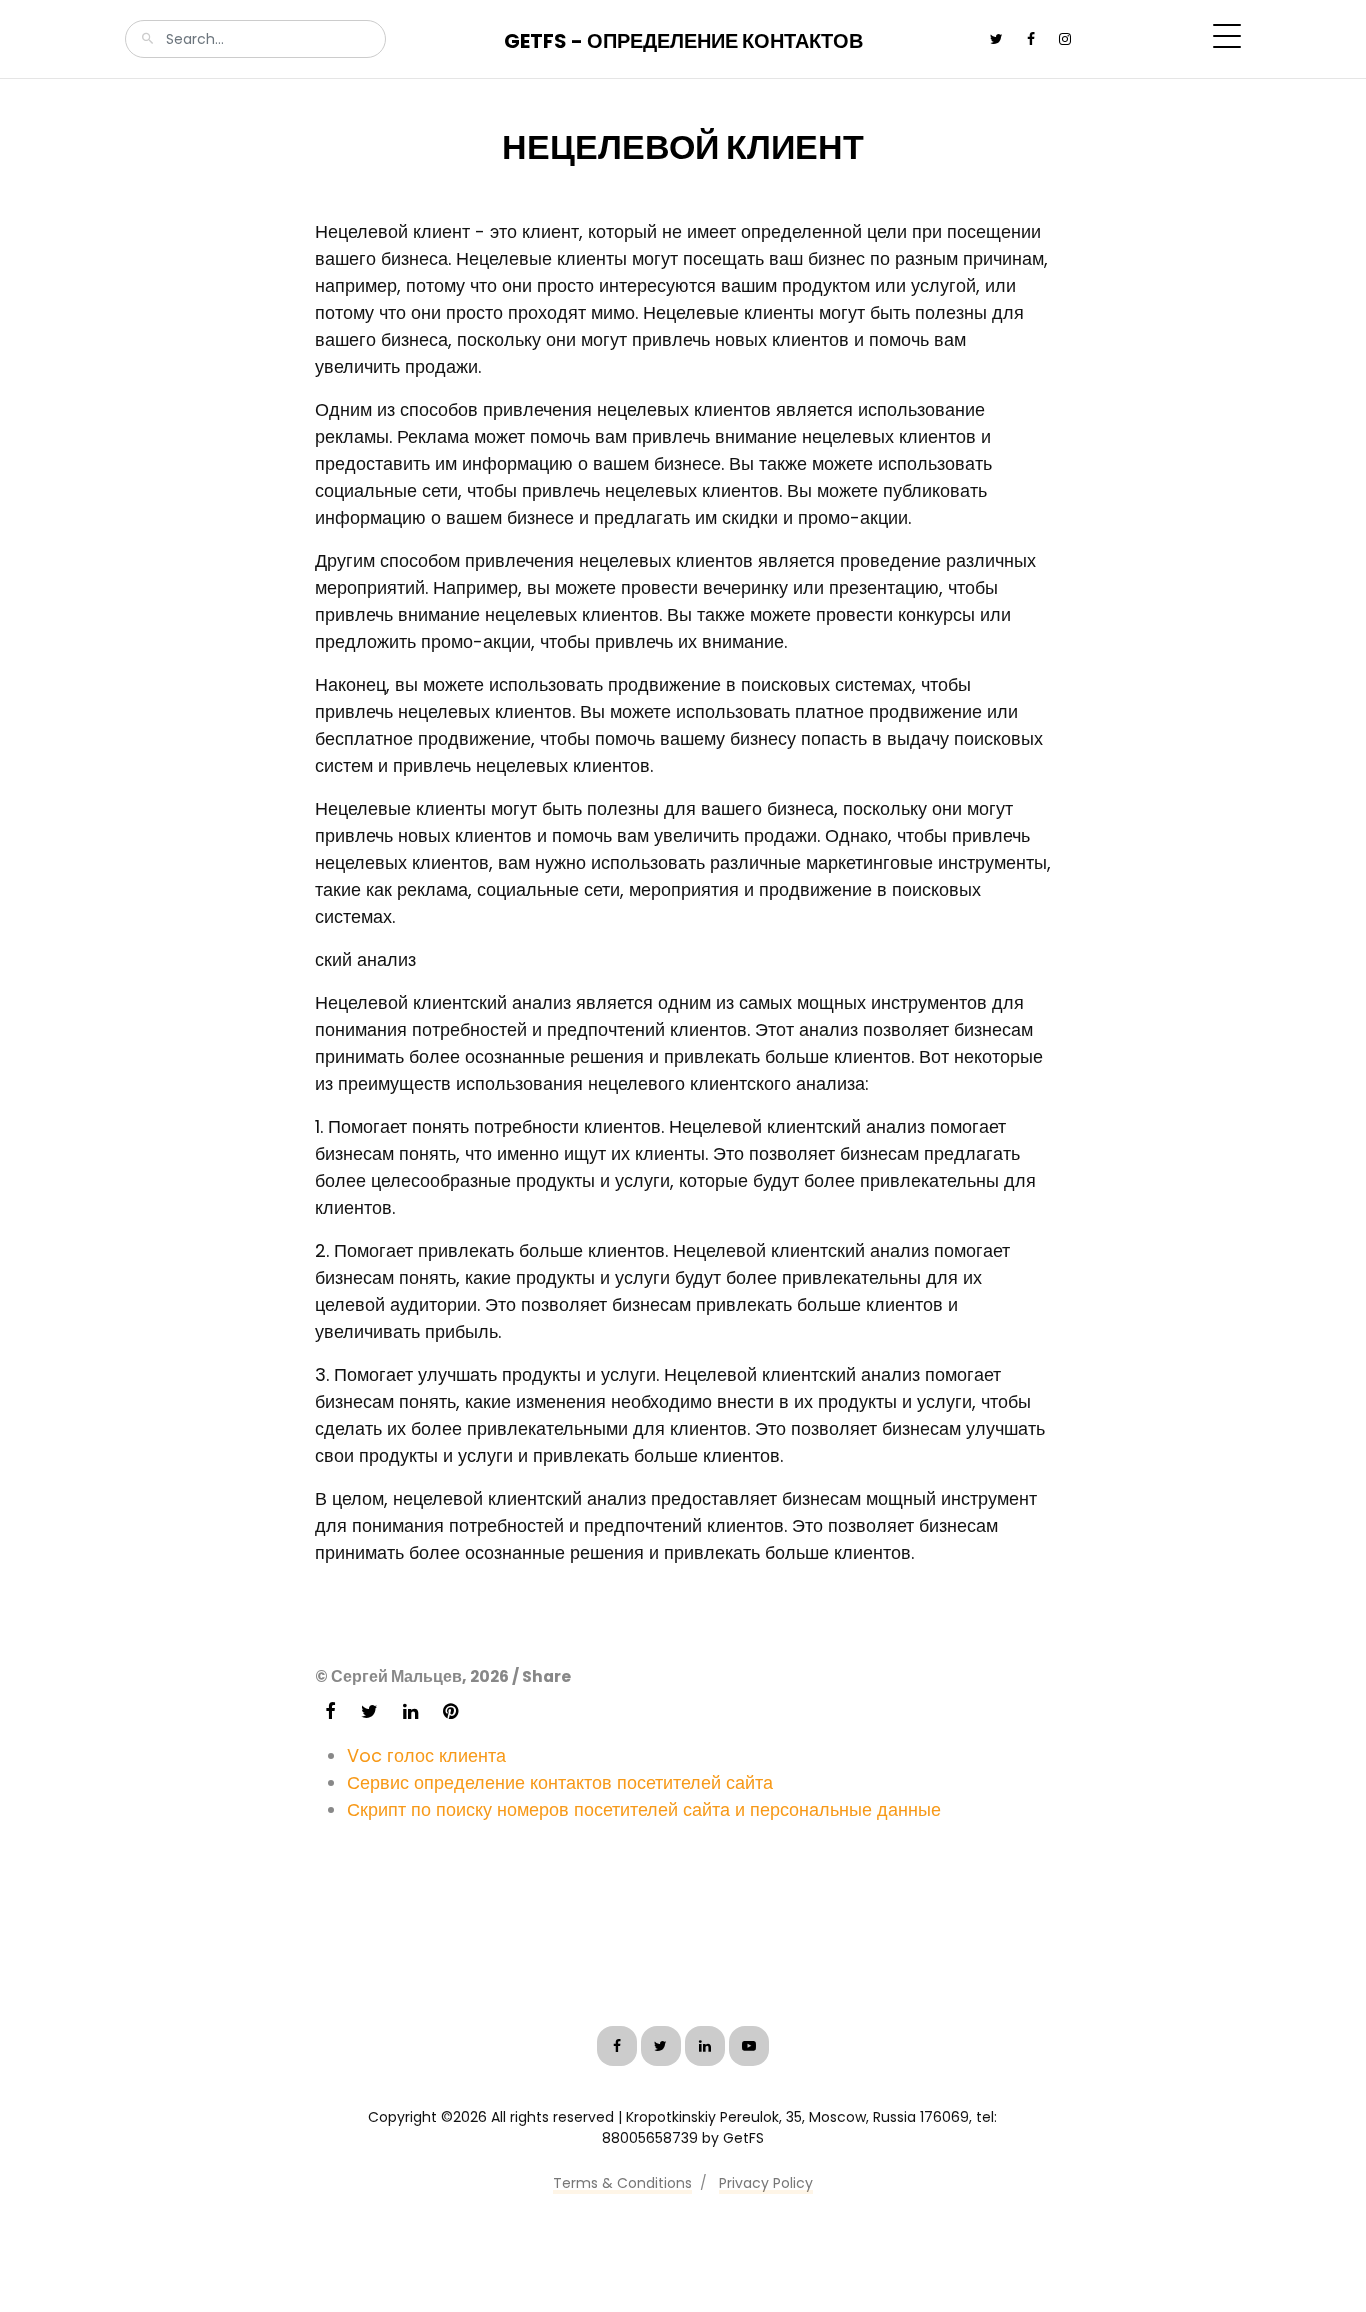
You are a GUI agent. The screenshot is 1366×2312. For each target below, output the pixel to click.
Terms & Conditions (622, 2183)
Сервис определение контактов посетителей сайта (560, 1782)
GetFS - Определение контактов (683, 41)
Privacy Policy (766, 2183)
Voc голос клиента (426, 1755)
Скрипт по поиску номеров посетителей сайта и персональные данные (644, 1809)
